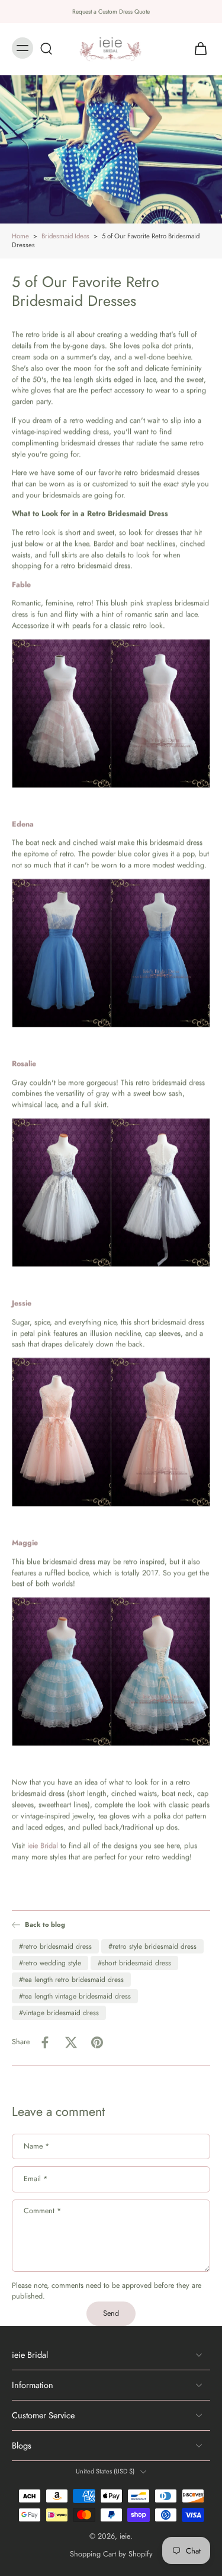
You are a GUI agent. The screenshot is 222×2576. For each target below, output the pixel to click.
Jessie (22, 1303)
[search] (46, 48)
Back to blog (45, 1925)
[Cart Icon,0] (197, 48)
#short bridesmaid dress (134, 1963)
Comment (42, 2211)
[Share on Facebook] (45, 2042)
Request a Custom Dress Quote (111, 12)
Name (36, 2146)
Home (20, 236)
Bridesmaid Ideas (65, 236)
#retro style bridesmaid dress (152, 1946)
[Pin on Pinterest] (97, 2042)
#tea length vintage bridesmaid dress (75, 1996)
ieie (125, 2536)
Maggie (25, 1543)
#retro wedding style (50, 1963)
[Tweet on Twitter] (71, 2042)
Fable (21, 585)
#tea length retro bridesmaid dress (71, 1980)
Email (36, 2179)
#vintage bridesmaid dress (59, 2013)
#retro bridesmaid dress (55, 1946)
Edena (23, 824)
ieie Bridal (43, 1846)
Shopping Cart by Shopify (111, 2554)
